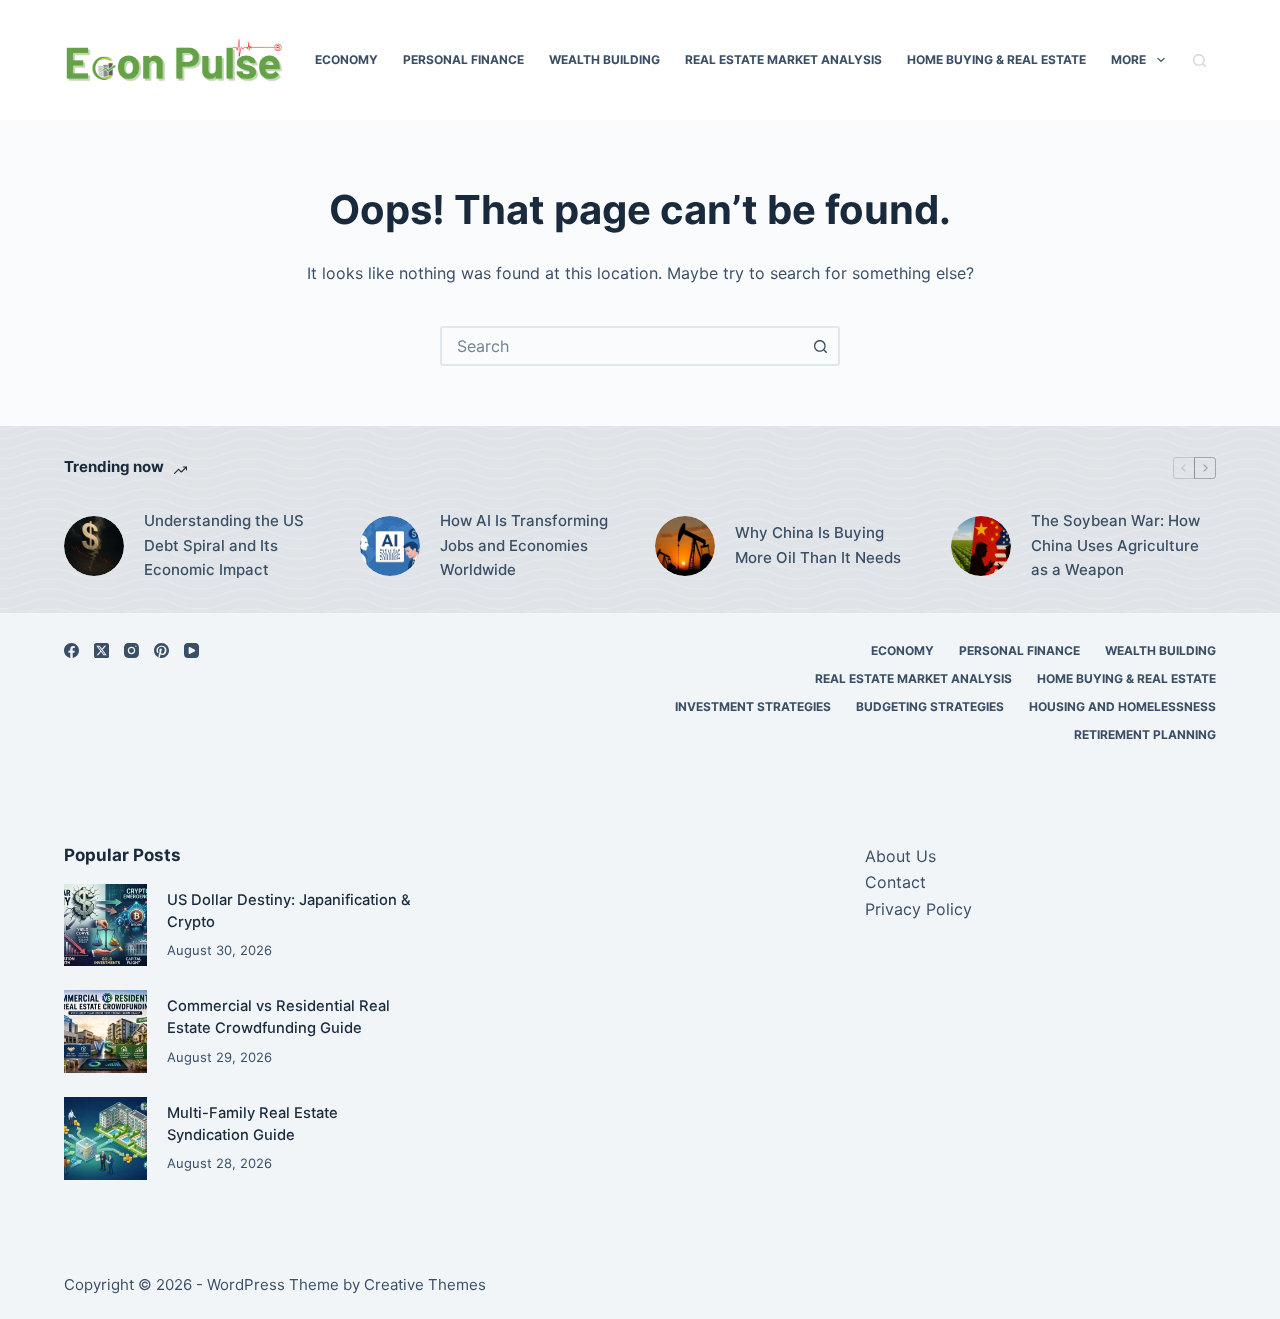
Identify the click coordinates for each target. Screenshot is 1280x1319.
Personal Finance (463, 59)
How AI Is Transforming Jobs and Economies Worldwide (524, 545)
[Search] (1199, 60)
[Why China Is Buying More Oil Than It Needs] (685, 546)
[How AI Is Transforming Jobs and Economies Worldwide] (390, 546)
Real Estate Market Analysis (783, 59)
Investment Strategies (753, 706)
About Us (900, 856)
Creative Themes (425, 1284)
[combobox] (622, 346)
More (1128, 59)
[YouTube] (191, 650)
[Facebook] (71, 650)
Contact (895, 882)
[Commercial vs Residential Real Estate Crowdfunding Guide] (105, 1031)
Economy (346, 59)
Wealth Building (604, 59)
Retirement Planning (1145, 734)
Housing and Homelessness (1122, 706)
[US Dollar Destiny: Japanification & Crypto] (105, 925)
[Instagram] (131, 650)
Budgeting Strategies (930, 706)
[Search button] (820, 346)
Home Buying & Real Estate (996, 59)
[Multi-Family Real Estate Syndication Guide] (105, 1138)
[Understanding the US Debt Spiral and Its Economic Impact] (94, 546)
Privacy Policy (918, 909)
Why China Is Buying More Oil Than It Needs (818, 545)
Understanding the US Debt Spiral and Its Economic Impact (224, 545)
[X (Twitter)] (101, 650)
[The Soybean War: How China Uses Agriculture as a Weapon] (981, 546)
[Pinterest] (161, 650)
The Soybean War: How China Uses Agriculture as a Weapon (1115, 545)
